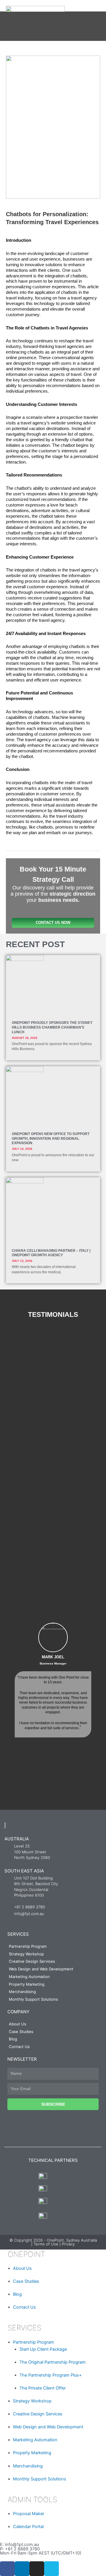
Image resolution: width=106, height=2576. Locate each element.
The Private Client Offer (43, 2388)
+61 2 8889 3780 (22, 2549)
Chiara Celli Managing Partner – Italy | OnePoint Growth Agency (51, 1253)
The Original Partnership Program (53, 2362)
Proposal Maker (29, 2514)
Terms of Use (46, 2244)
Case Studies (21, 2032)
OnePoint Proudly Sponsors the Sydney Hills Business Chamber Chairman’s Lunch (52, 1027)
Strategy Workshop (26, 1954)
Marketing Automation (29, 1977)
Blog (13, 2039)
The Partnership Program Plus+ (51, 2375)
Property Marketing (27, 1984)
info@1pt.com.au (22, 2545)
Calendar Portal (28, 2527)
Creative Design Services (32, 1961)
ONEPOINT (25, 2254)
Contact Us (19, 2047)
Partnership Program (28, 1946)
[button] (6, 1693)
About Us (18, 2024)
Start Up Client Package (43, 2349)
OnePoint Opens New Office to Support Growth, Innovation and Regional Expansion (51, 1139)
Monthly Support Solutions (33, 1999)
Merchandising (22, 1992)
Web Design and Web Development (41, 1969)
